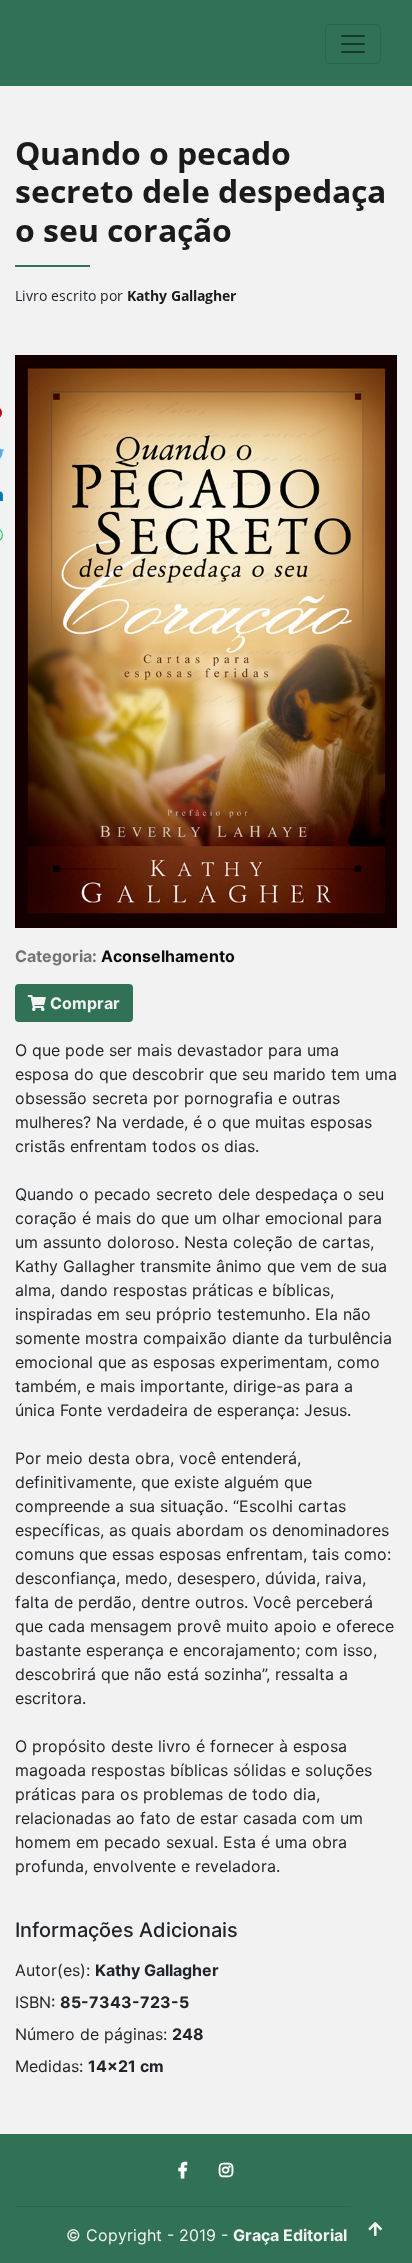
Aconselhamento (168, 956)
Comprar (83, 1003)
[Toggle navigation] (353, 44)
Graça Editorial (290, 2235)
